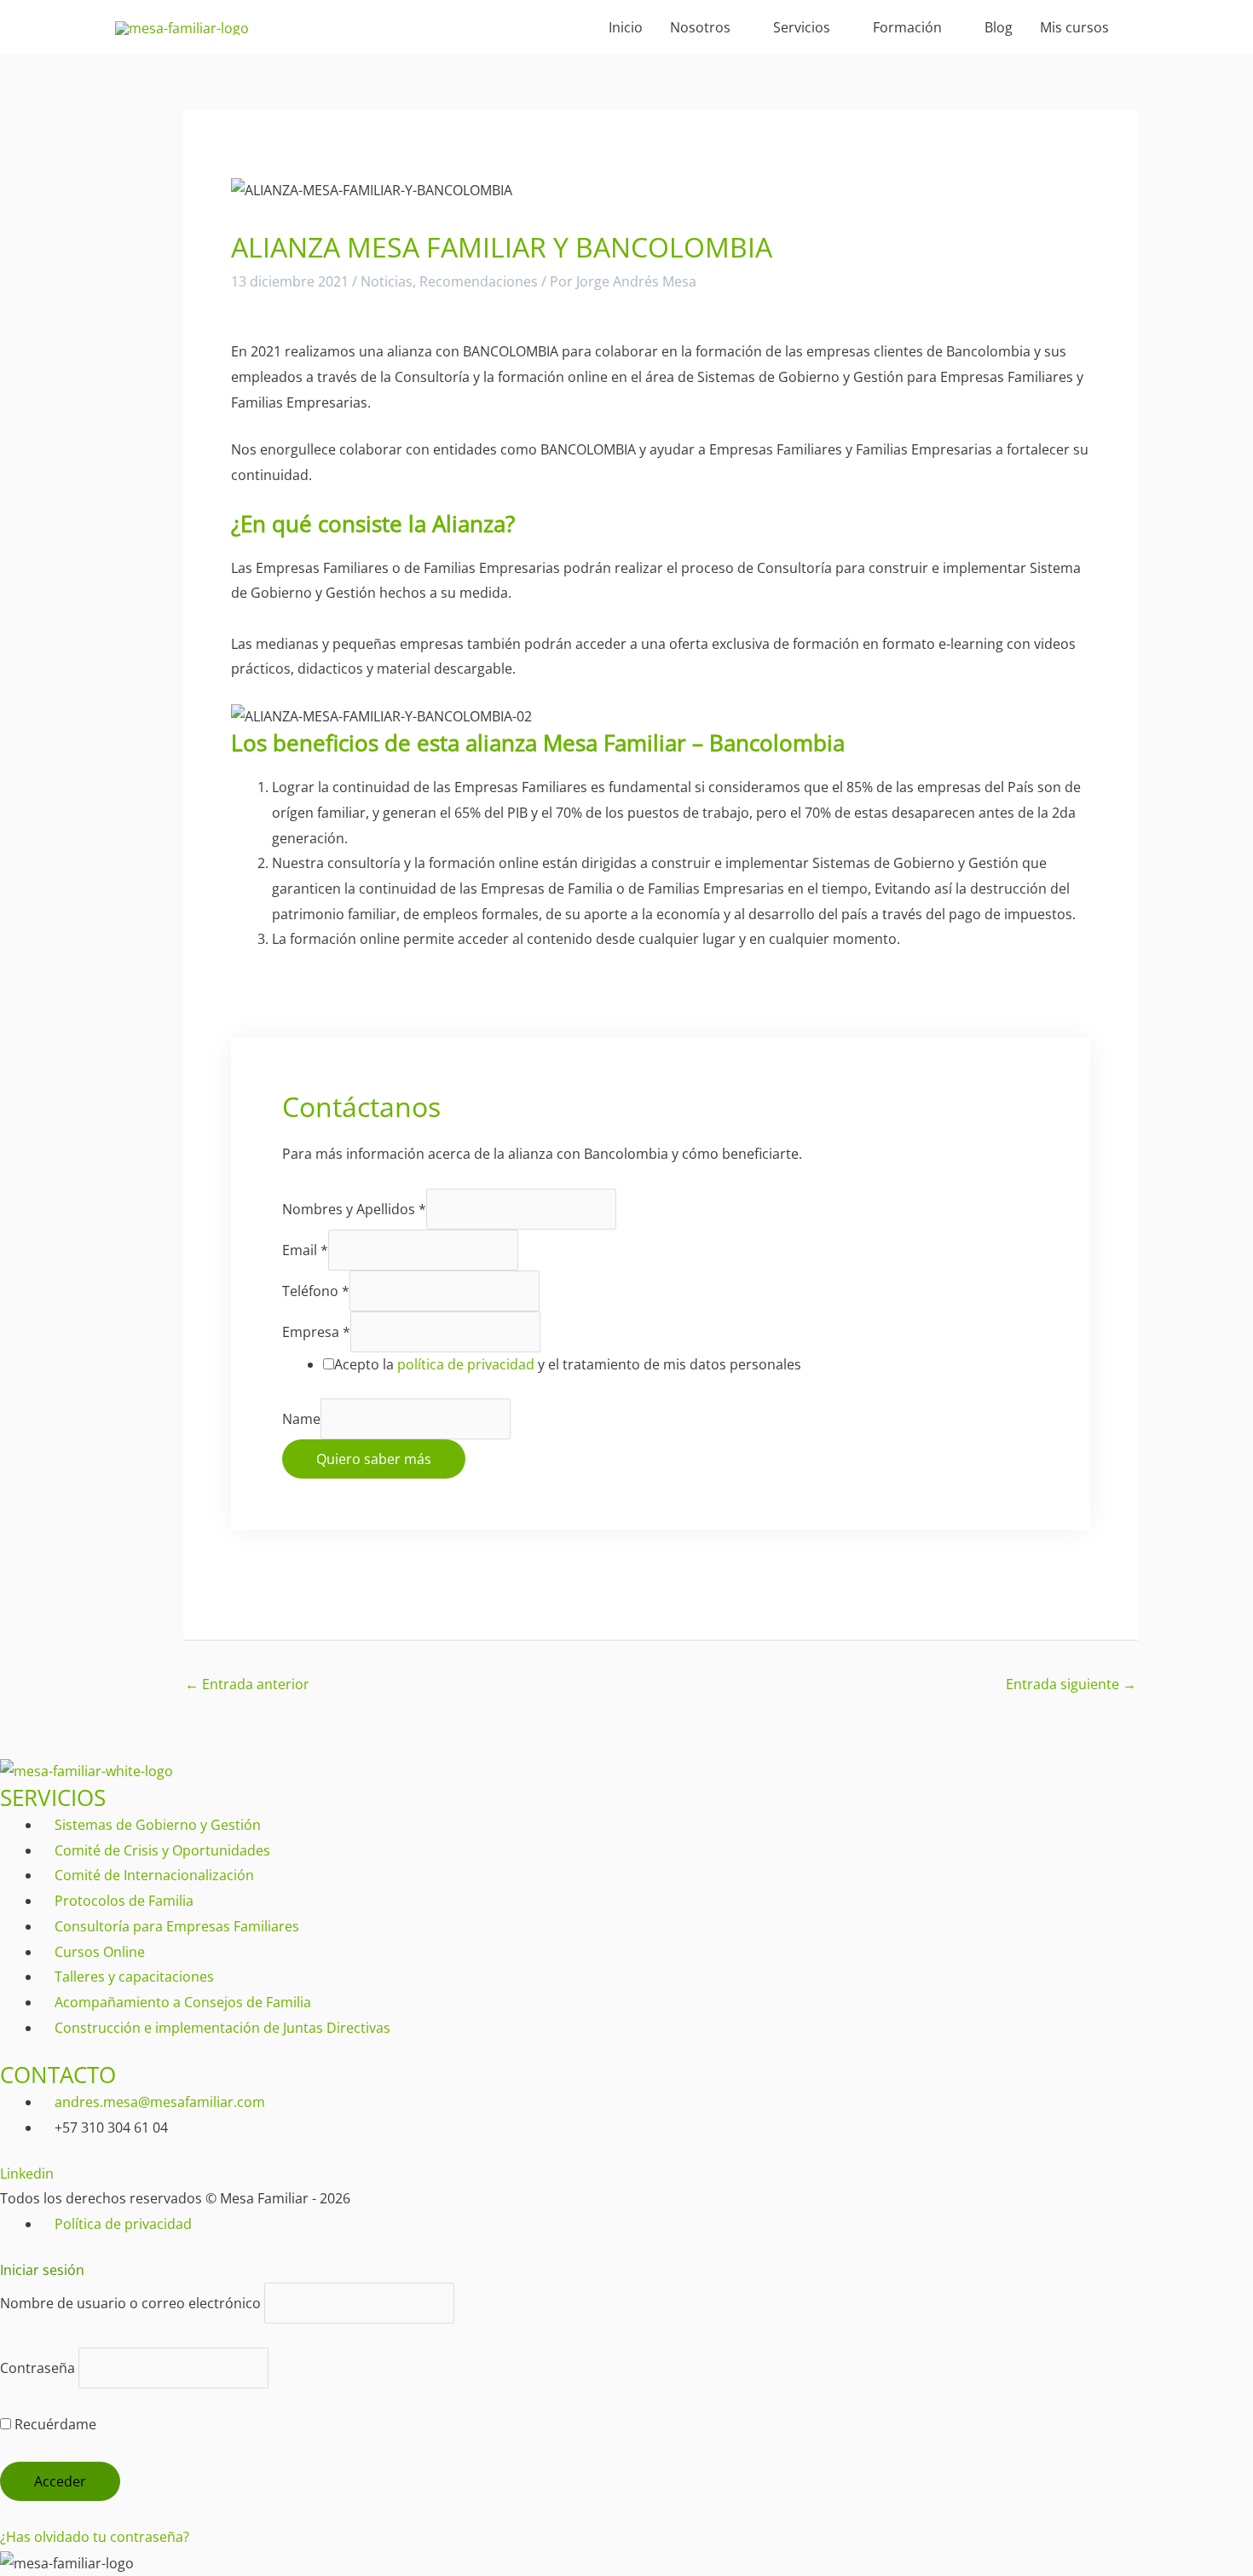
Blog (999, 27)
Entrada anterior (247, 1684)
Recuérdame (54, 2424)
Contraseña (38, 2368)
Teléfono (316, 1291)
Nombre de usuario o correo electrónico (130, 2303)
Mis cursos (1074, 27)
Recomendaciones (479, 281)
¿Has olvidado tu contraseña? (95, 2537)
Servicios (802, 27)
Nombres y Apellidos (354, 1209)
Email (305, 1250)
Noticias (387, 281)
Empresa (316, 1332)
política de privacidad (466, 1364)
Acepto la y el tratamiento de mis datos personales (568, 1364)
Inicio (626, 27)
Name (301, 1419)
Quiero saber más (374, 1459)
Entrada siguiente (1071, 1684)
